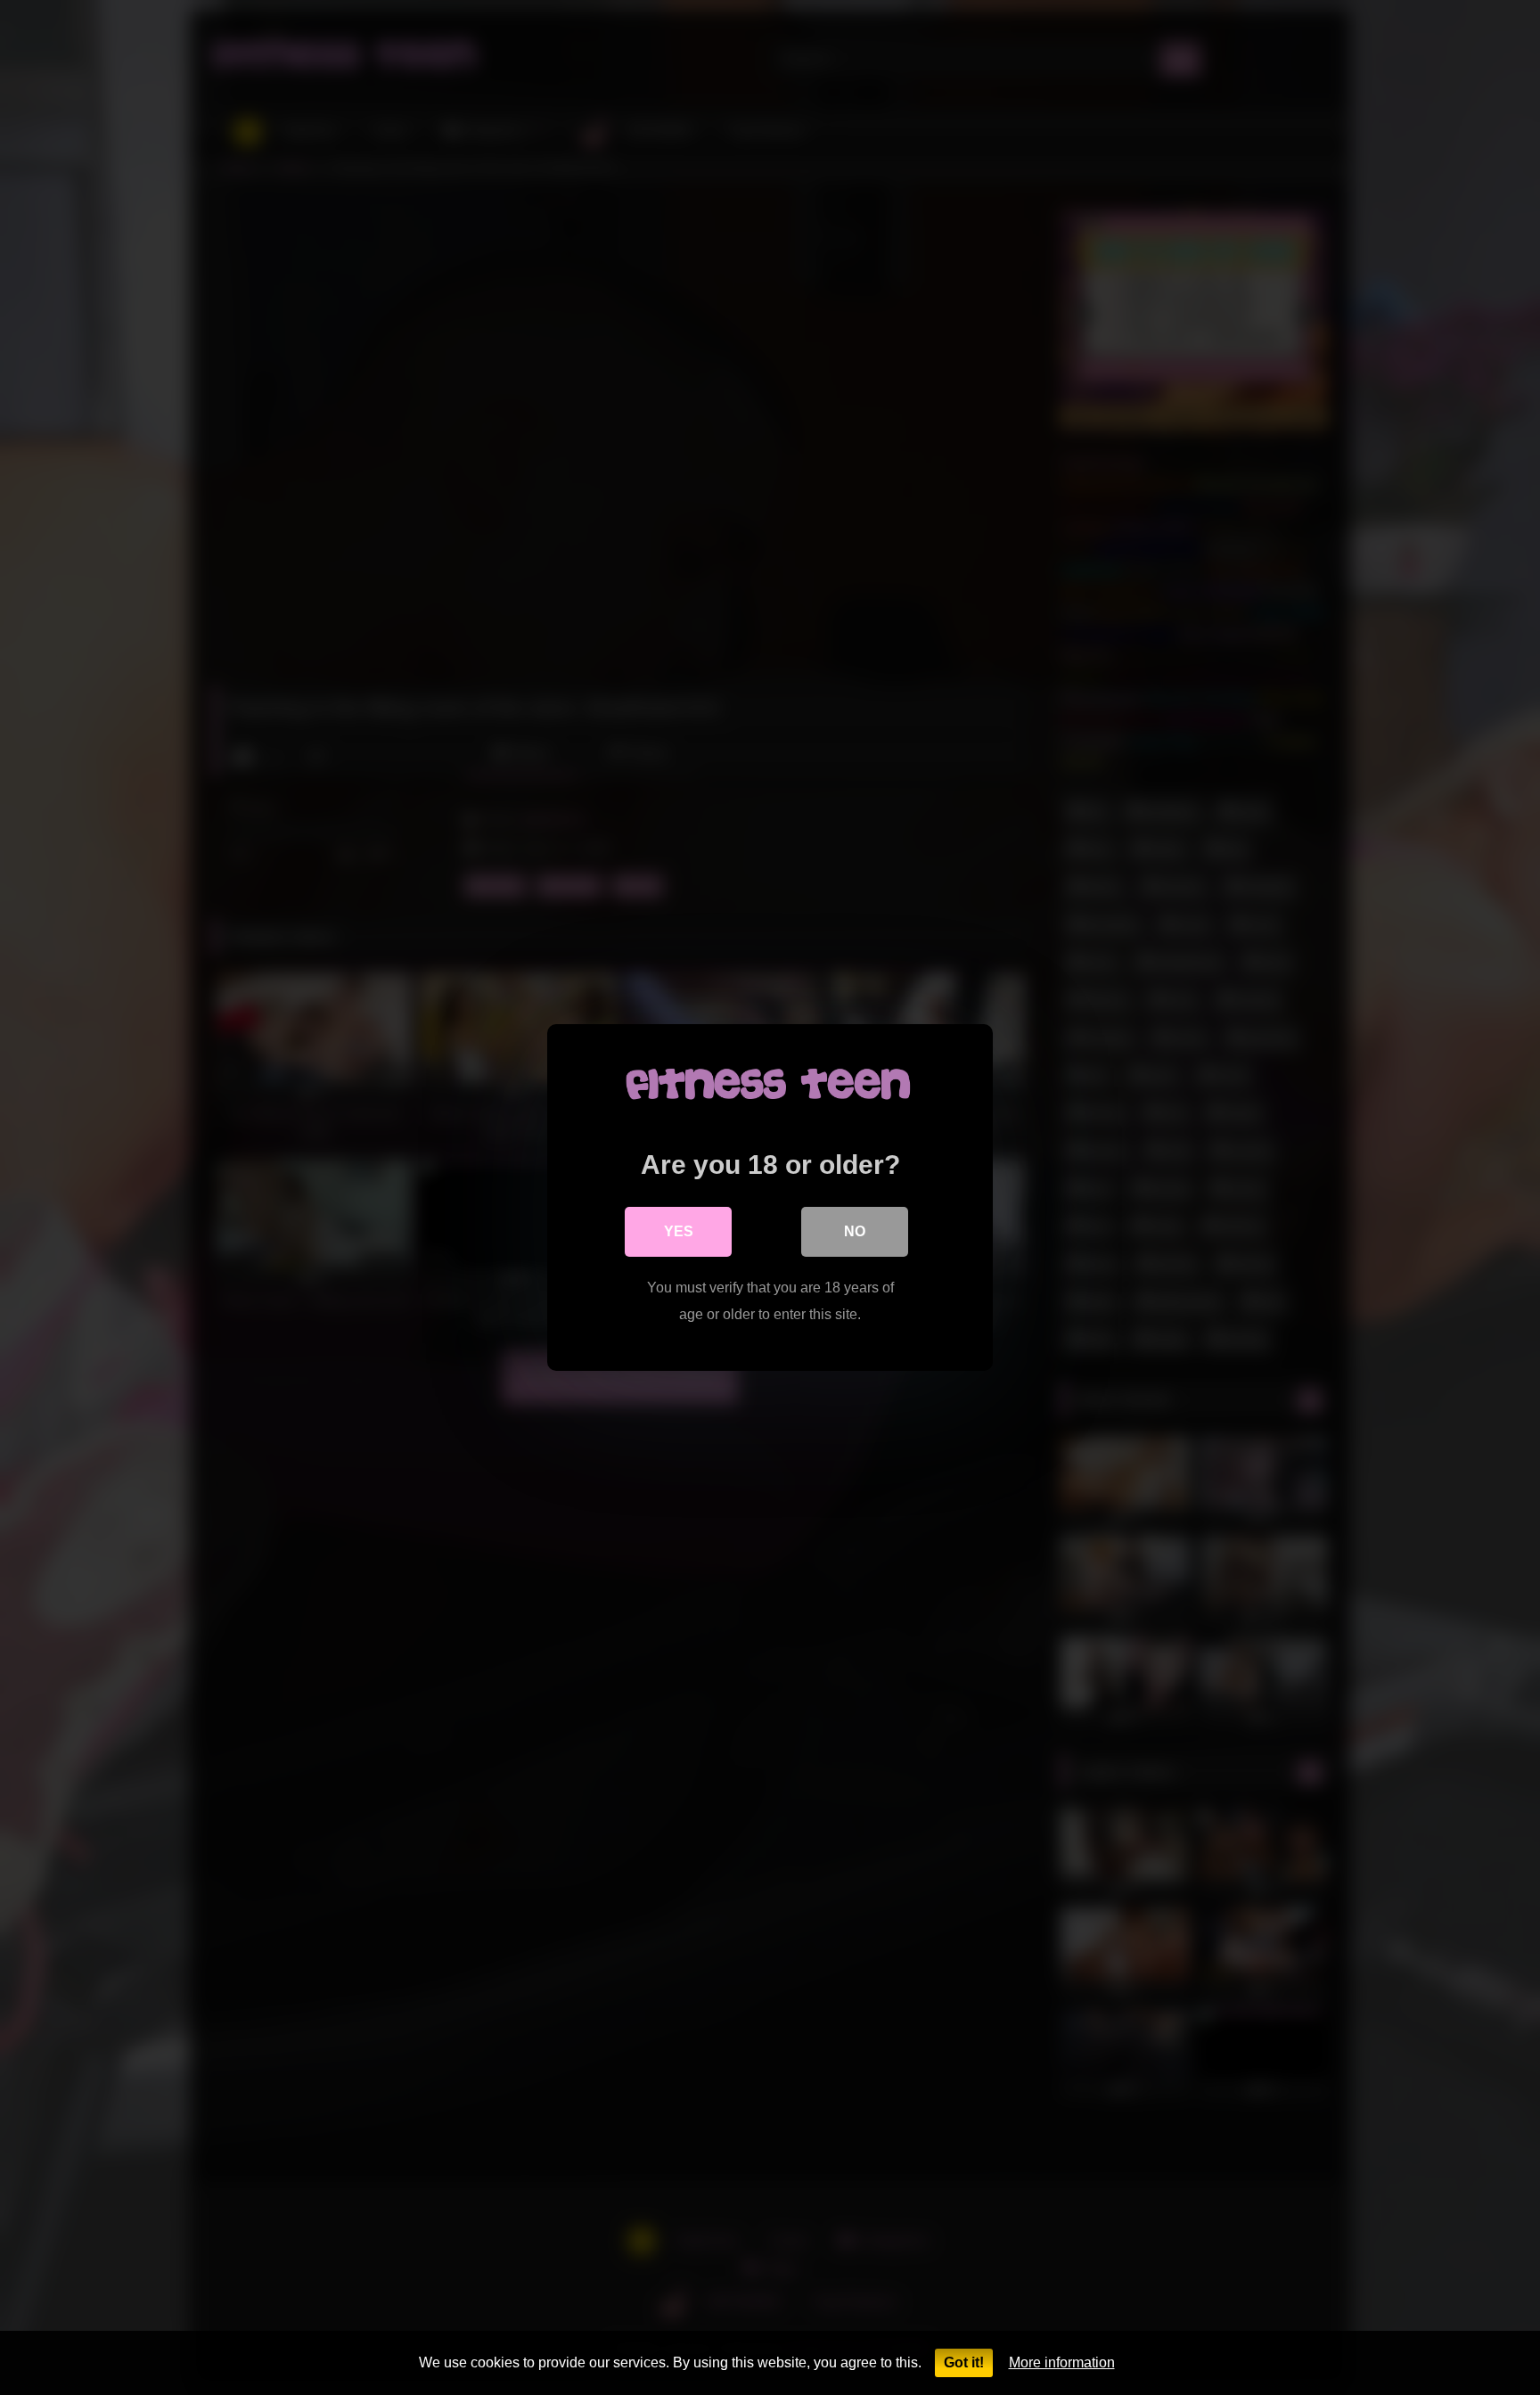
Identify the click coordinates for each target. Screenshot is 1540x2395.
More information (1062, 2362)
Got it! (964, 2362)
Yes (679, 1231)
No (855, 1231)
